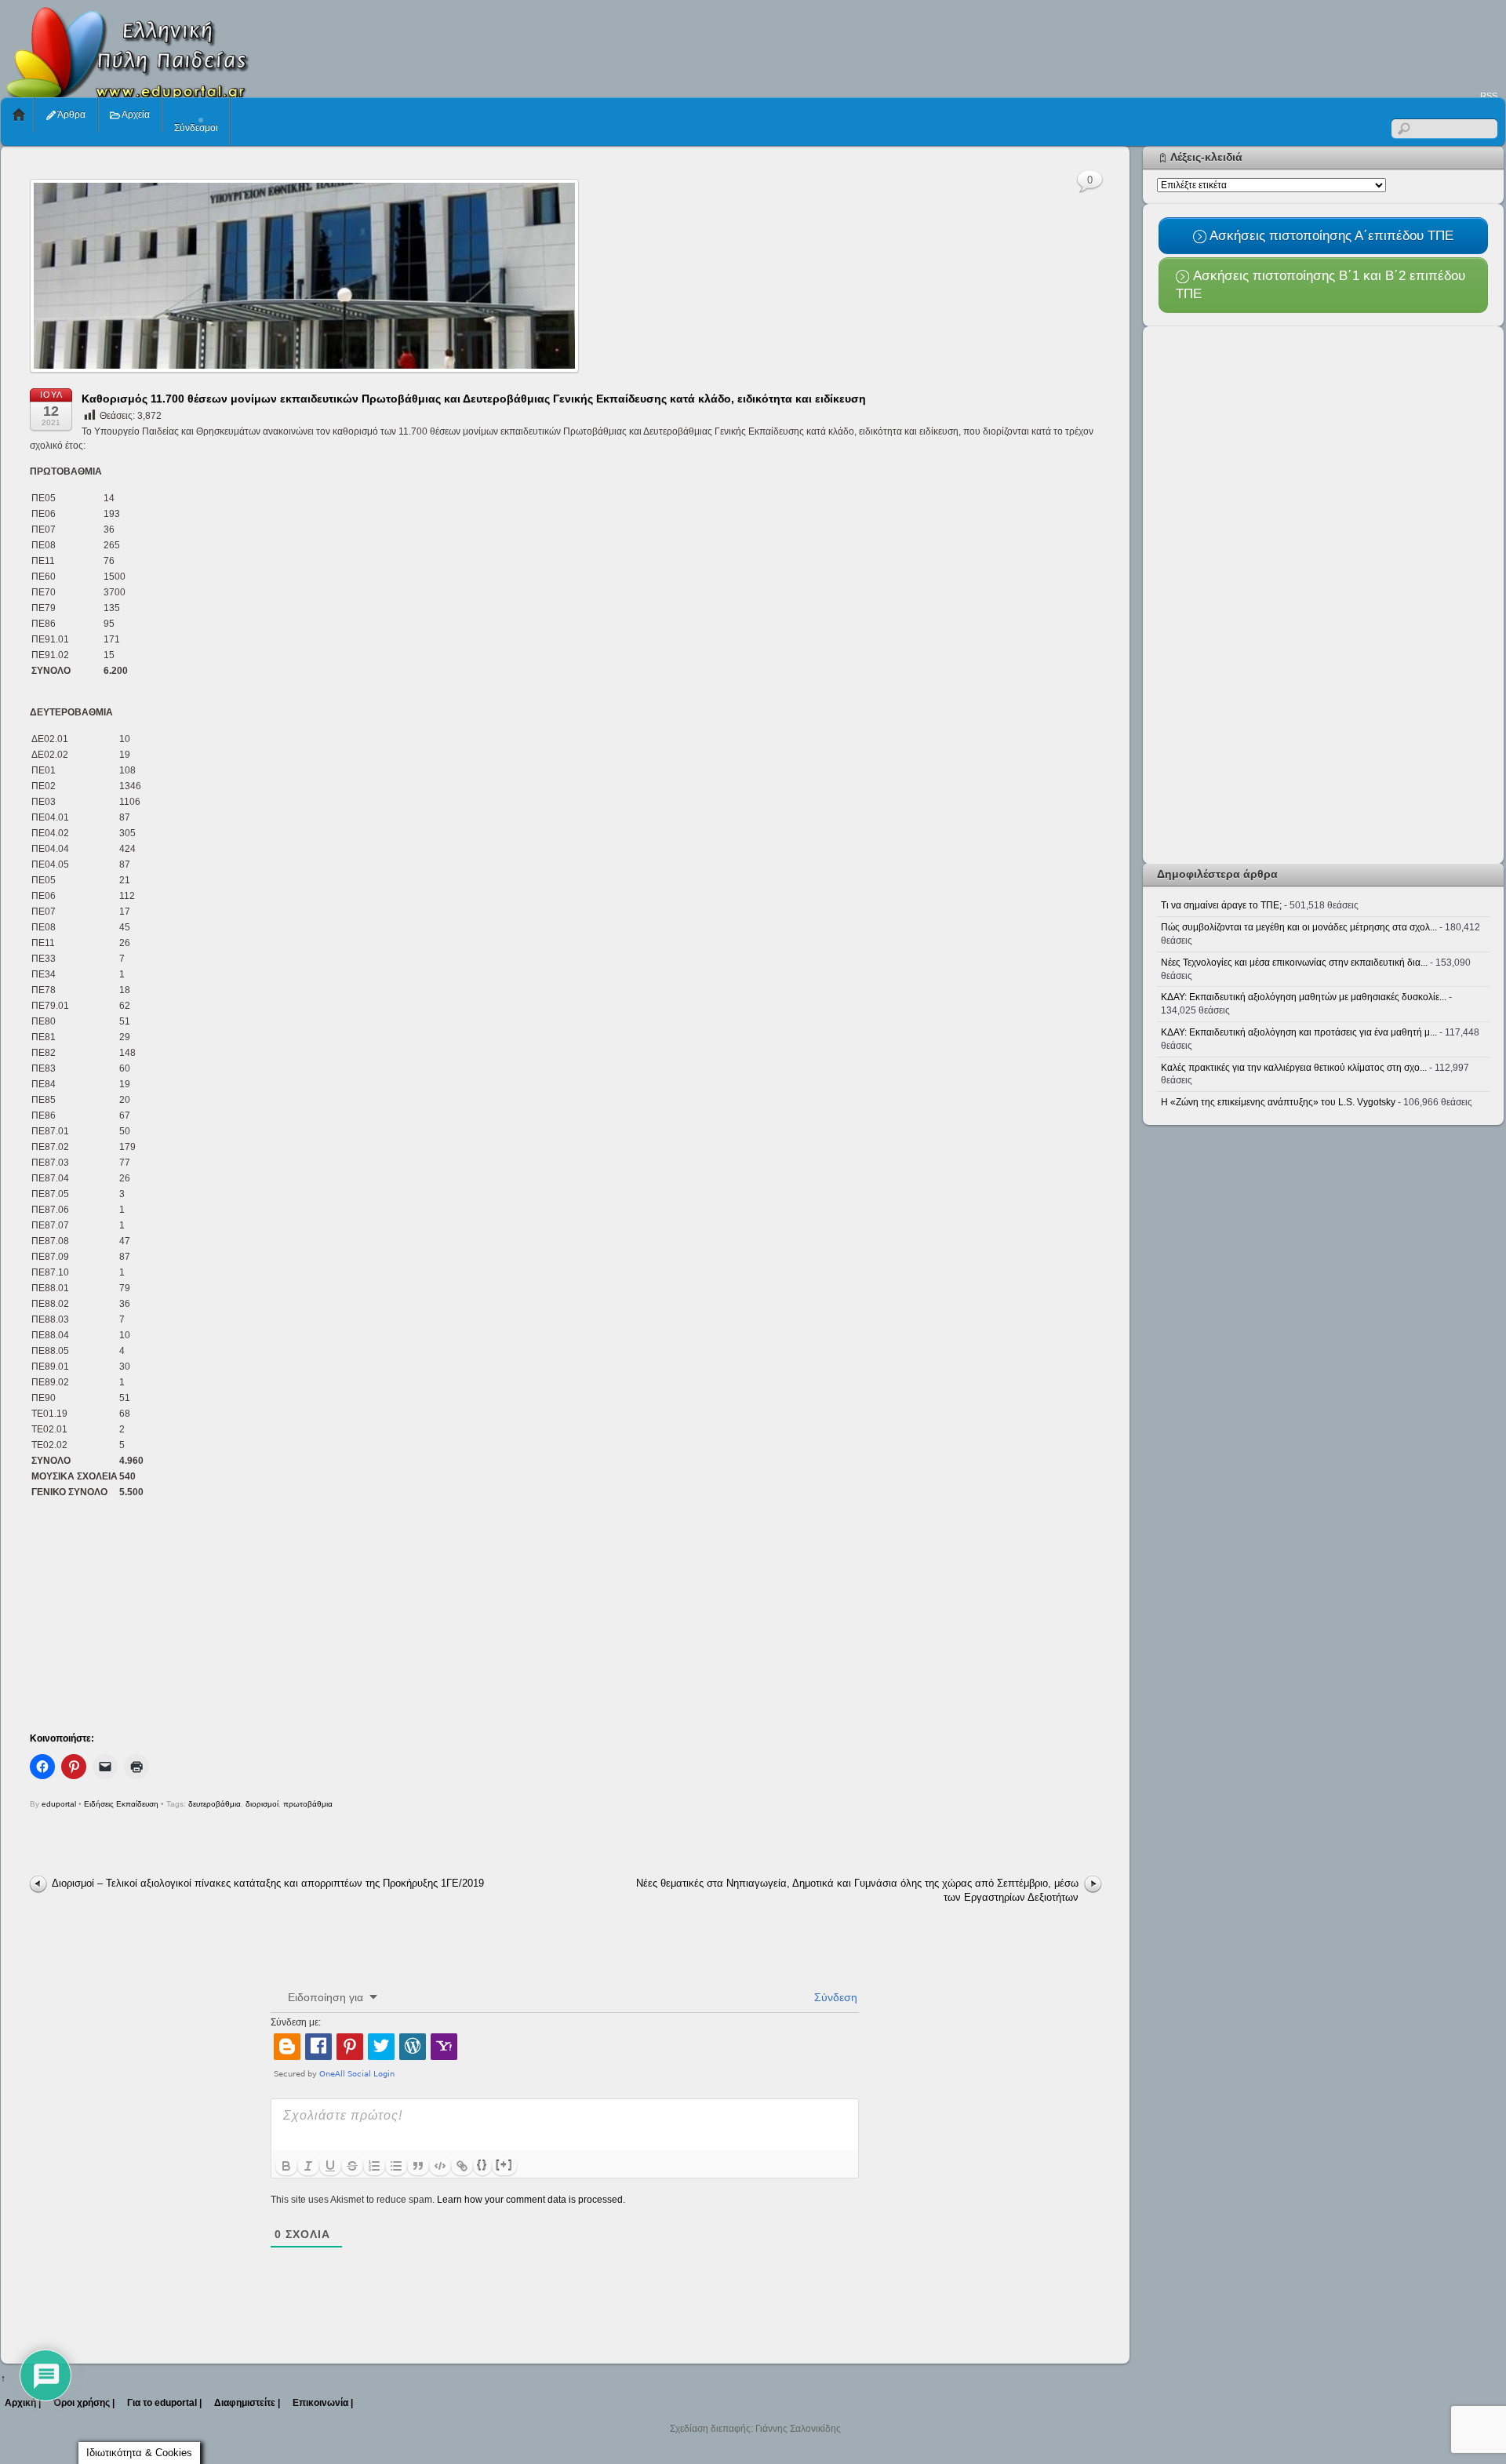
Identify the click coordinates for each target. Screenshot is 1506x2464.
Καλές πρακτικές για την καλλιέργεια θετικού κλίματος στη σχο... (1294, 1068)
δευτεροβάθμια (215, 1804)
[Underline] (330, 2166)
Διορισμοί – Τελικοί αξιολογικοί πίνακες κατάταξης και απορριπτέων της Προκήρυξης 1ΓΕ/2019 (268, 1883)
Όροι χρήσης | (84, 2403)
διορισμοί (262, 1804)
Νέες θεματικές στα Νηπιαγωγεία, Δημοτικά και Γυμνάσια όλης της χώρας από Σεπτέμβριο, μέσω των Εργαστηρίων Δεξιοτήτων (857, 1890)
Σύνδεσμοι (196, 128)
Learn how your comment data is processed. (531, 2200)
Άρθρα (71, 115)
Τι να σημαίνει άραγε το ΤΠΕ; (1221, 905)
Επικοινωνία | (323, 2403)
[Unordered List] (396, 2166)
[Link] (462, 2166)
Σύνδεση (834, 1997)
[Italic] (308, 2166)
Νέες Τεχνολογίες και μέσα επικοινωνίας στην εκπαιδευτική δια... (1294, 963)
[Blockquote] (418, 2166)
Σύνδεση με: (296, 2022)
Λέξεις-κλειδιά (1206, 157)
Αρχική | (23, 2403)
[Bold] (286, 2166)
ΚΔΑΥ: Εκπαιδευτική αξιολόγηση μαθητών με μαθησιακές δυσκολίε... (1304, 997)
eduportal (59, 1804)
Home (19, 115)
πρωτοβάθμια (308, 1804)
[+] (504, 2165)
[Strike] (352, 2166)
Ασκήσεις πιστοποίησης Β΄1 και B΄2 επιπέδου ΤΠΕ (1320, 284)
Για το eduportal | (164, 2403)
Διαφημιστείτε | (247, 2403)
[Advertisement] (1220, 44)
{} (482, 2165)
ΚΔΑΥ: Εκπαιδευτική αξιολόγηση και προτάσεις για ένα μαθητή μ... (1299, 1032)
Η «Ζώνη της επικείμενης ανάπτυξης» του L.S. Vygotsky (1278, 1102)
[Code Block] (440, 2166)
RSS (1489, 96)
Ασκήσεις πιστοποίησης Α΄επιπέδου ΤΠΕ (1330, 235)
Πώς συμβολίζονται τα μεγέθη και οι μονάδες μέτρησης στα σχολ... (1299, 927)
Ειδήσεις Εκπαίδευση (121, 1804)
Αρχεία (135, 115)
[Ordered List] (374, 2166)
